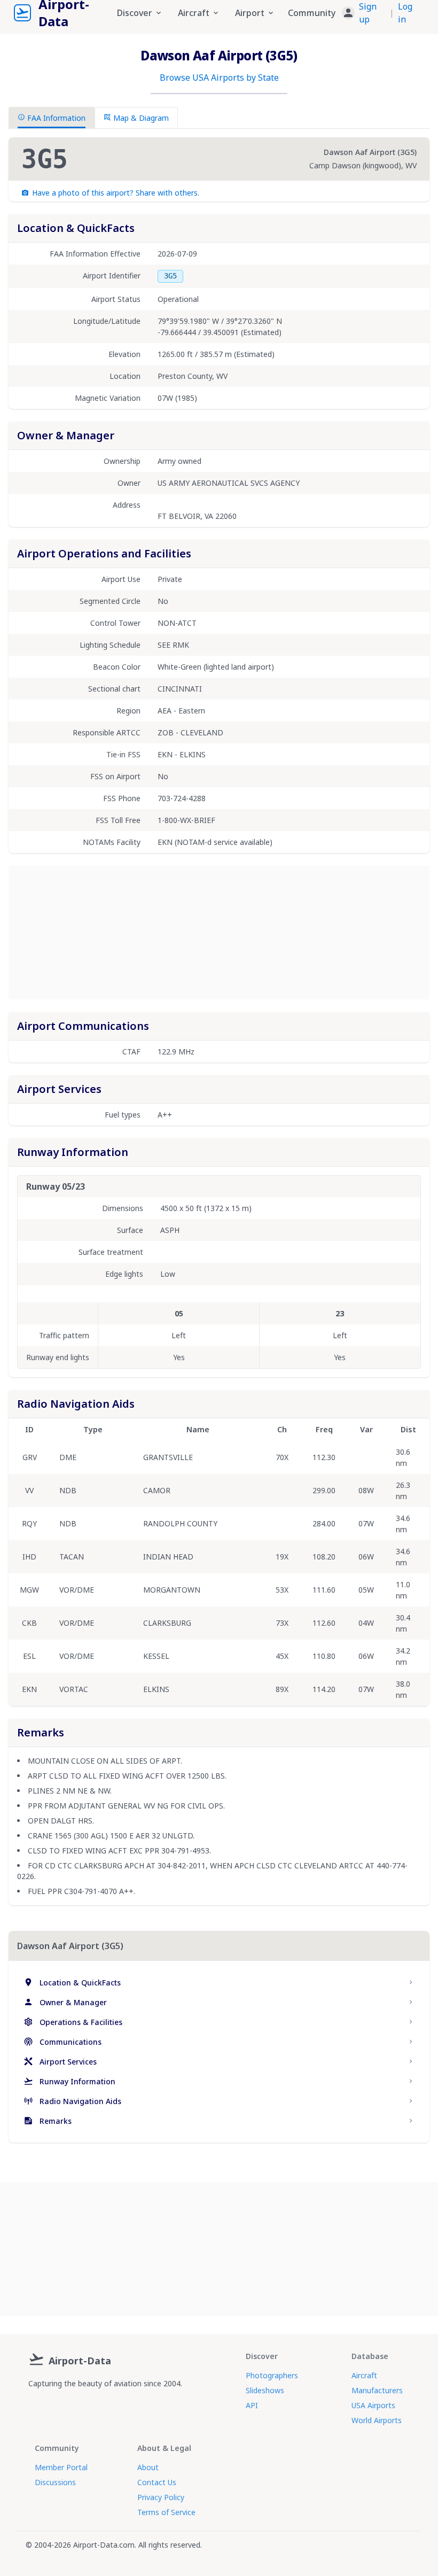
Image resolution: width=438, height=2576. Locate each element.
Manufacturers (377, 2390)
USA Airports (373, 2405)
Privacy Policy (161, 2497)
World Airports (377, 2420)
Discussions (55, 2482)
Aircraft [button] (194, 13)
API (252, 2405)
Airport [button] (250, 13)
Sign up (368, 13)
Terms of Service (166, 2512)
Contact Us (157, 2482)
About (148, 2467)
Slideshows (265, 2390)
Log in (405, 13)
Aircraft (364, 2375)
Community (312, 13)
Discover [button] (135, 13)
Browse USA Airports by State (219, 77)
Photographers (272, 2375)
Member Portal (61, 2467)
